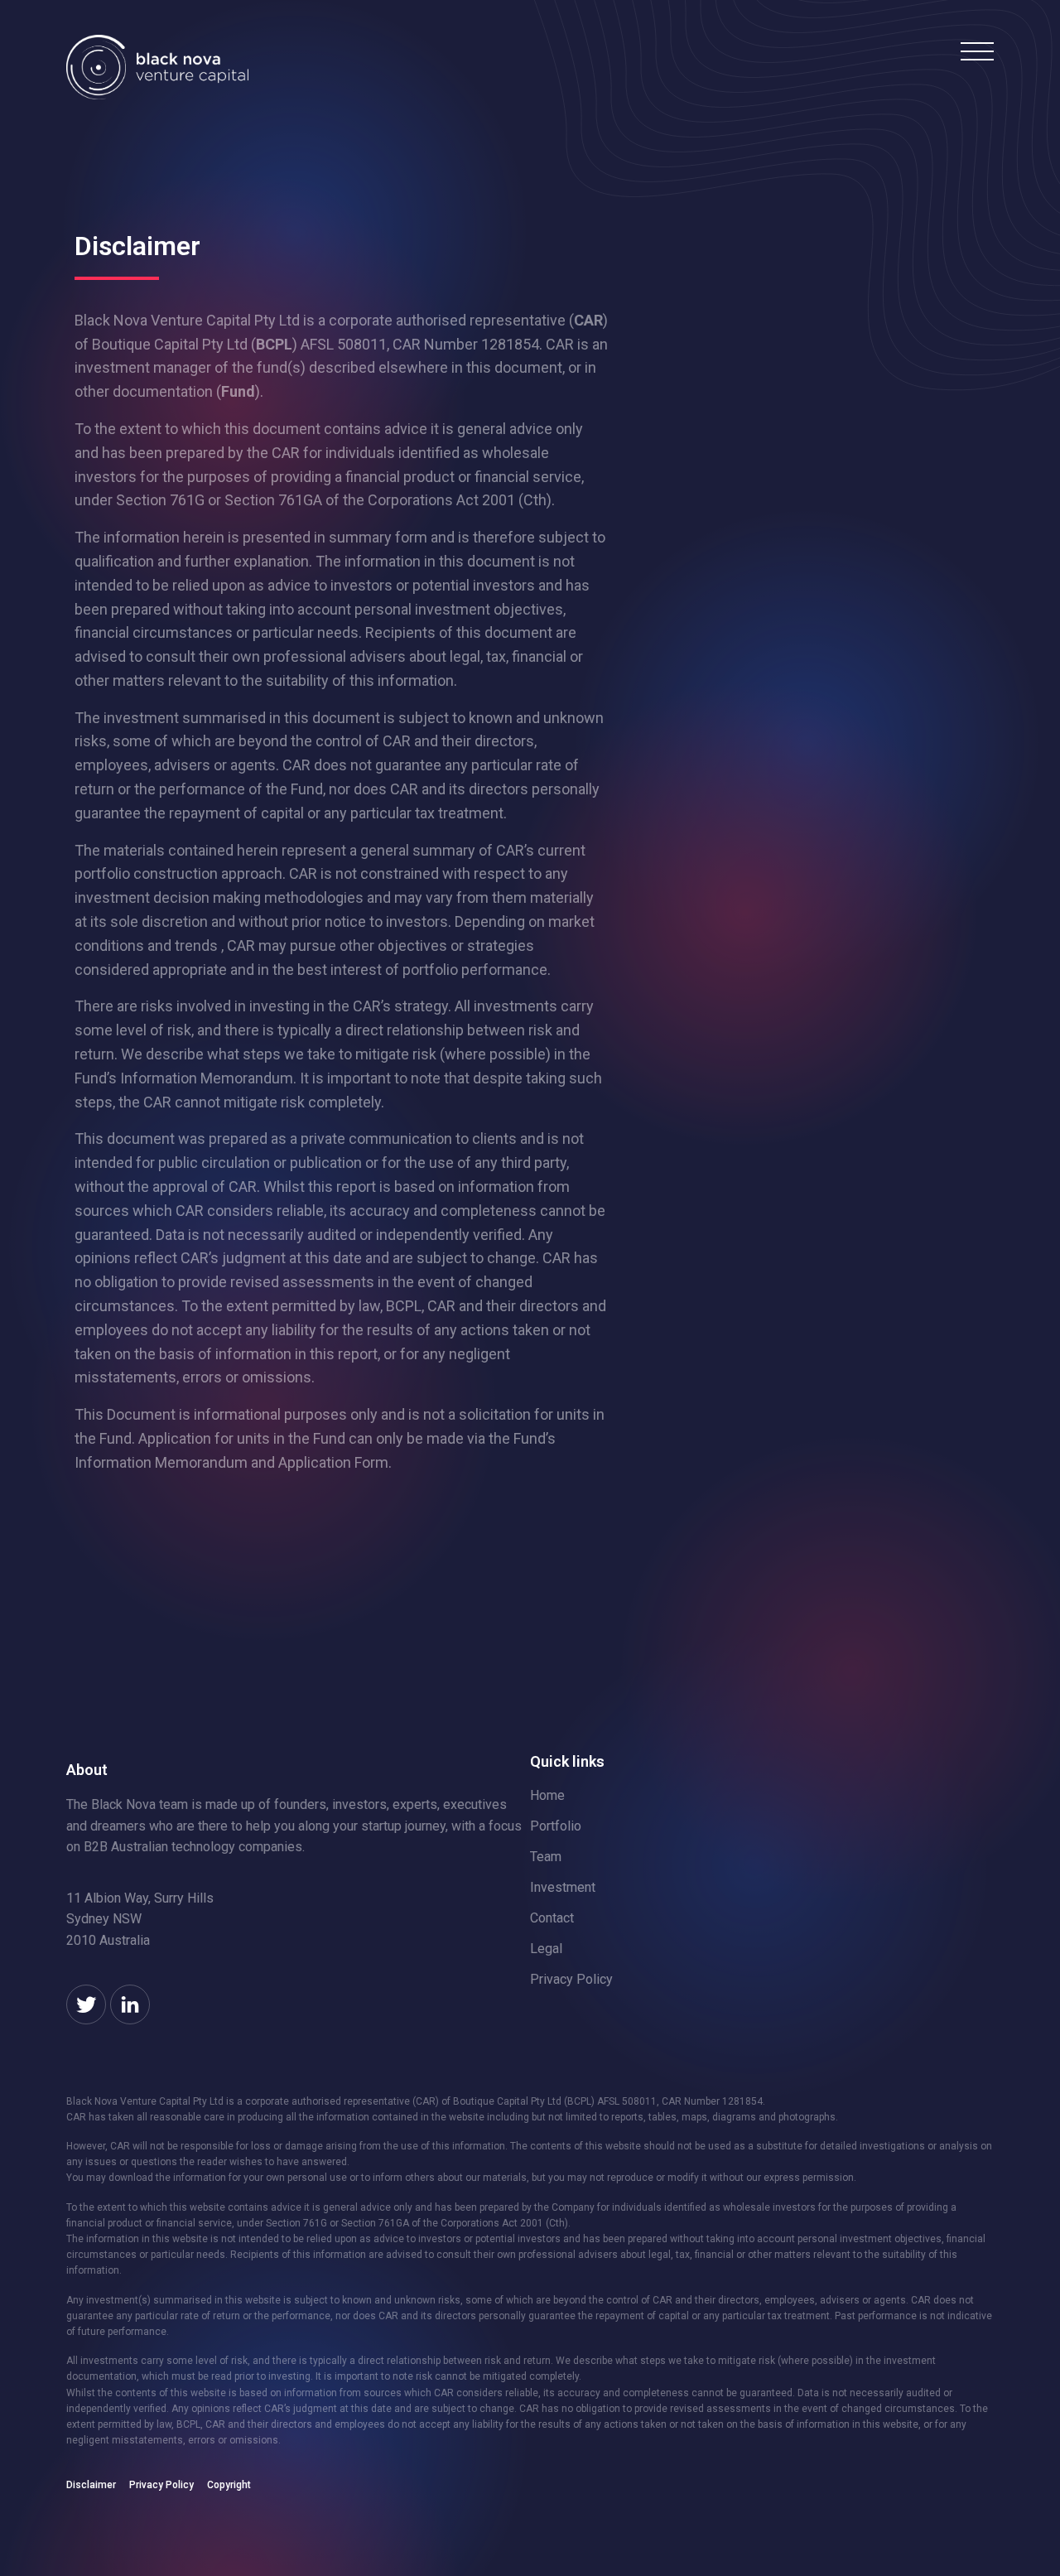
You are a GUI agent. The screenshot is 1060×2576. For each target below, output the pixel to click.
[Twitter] (86, 2004)
